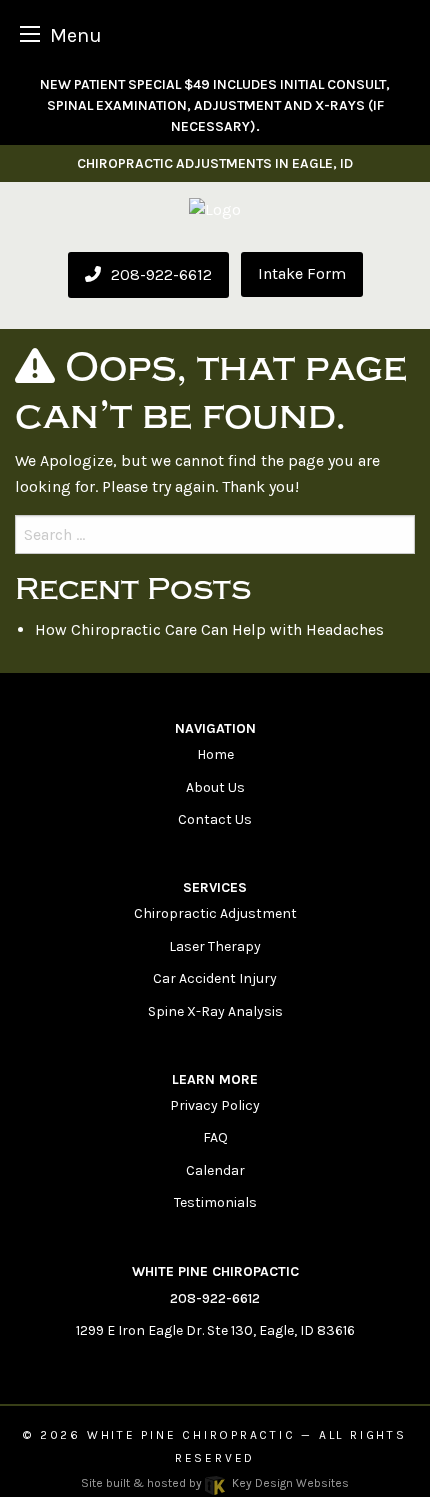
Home (215, 754)
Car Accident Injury (215, 978)
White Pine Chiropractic (191, 1435)
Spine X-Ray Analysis (215, 1011)
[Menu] (30, 33)
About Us (215, 787)
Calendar (215, 1170)
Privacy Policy (215, 1105)
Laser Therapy (215, 946)
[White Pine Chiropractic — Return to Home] (215, 208)
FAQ (215, 1137)
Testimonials (215, 1202)
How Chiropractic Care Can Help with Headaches (209, 629)
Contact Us (215, 819)
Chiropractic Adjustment (215, 913)
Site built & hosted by (214, 1483)
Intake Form (302, 273)
